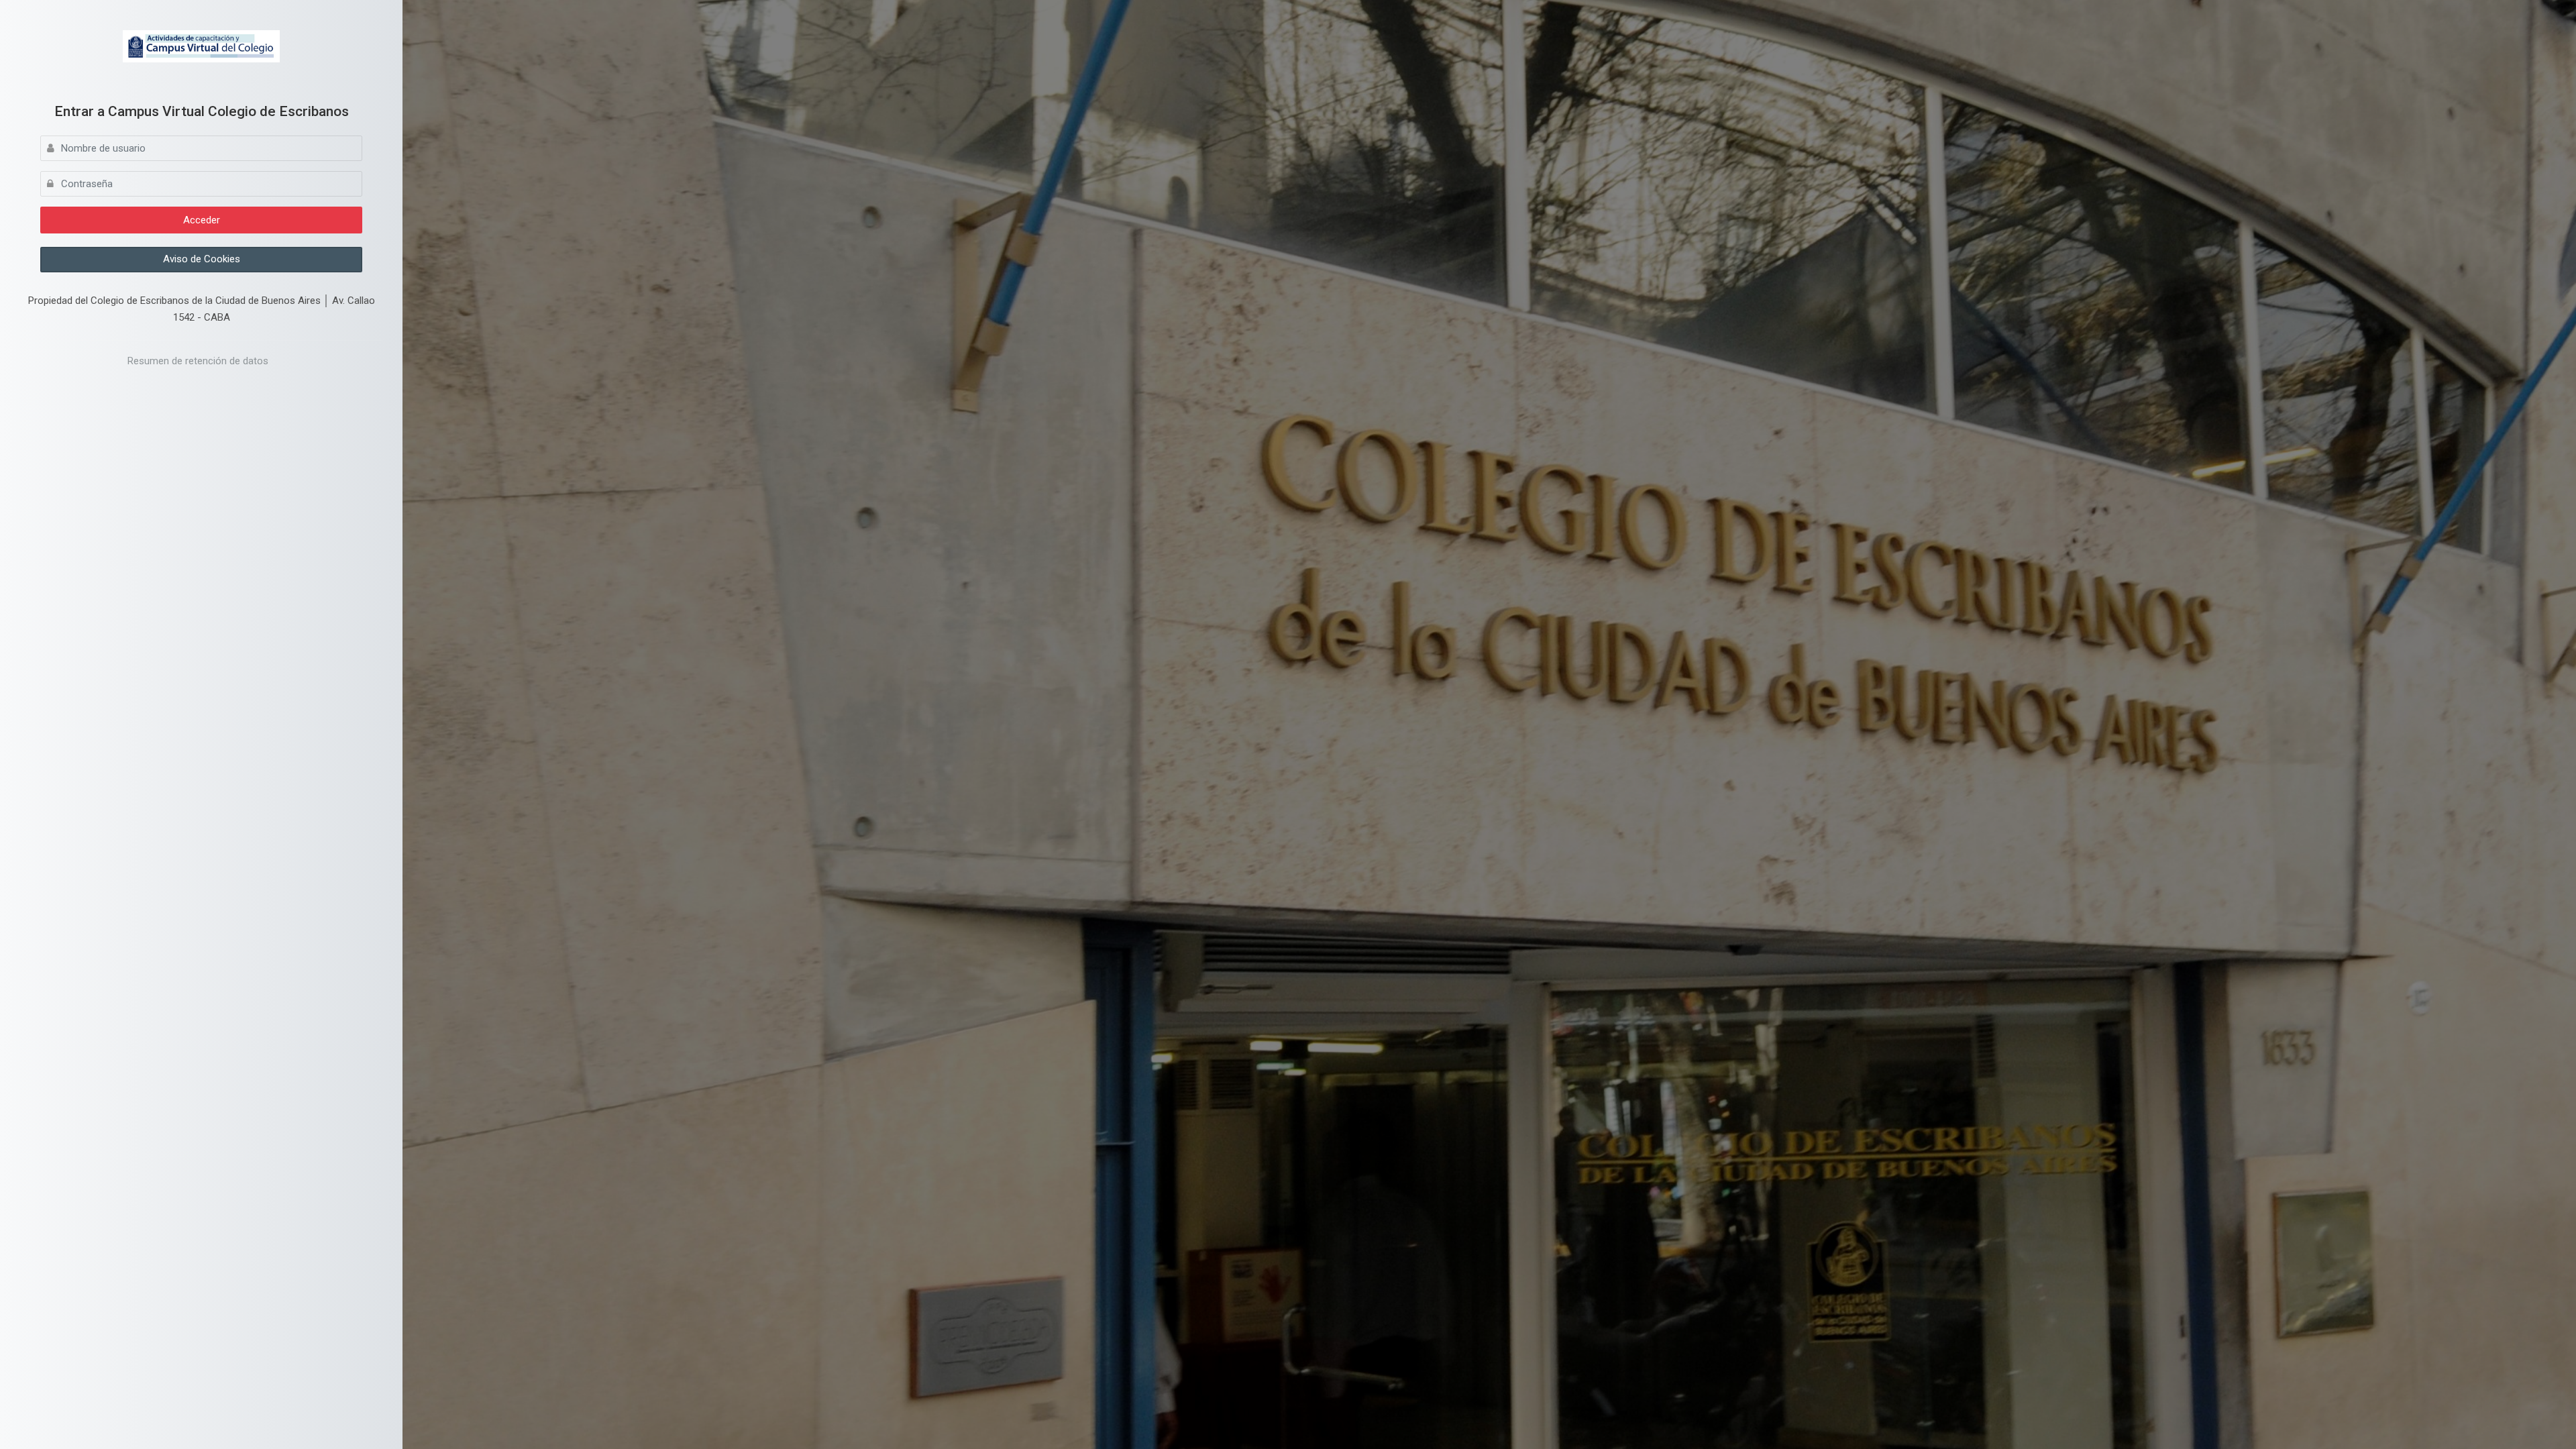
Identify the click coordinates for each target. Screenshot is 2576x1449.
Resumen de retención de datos (198, 361)
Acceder (202, 220)
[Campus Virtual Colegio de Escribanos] (202, 46)
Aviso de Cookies (202, 259)
